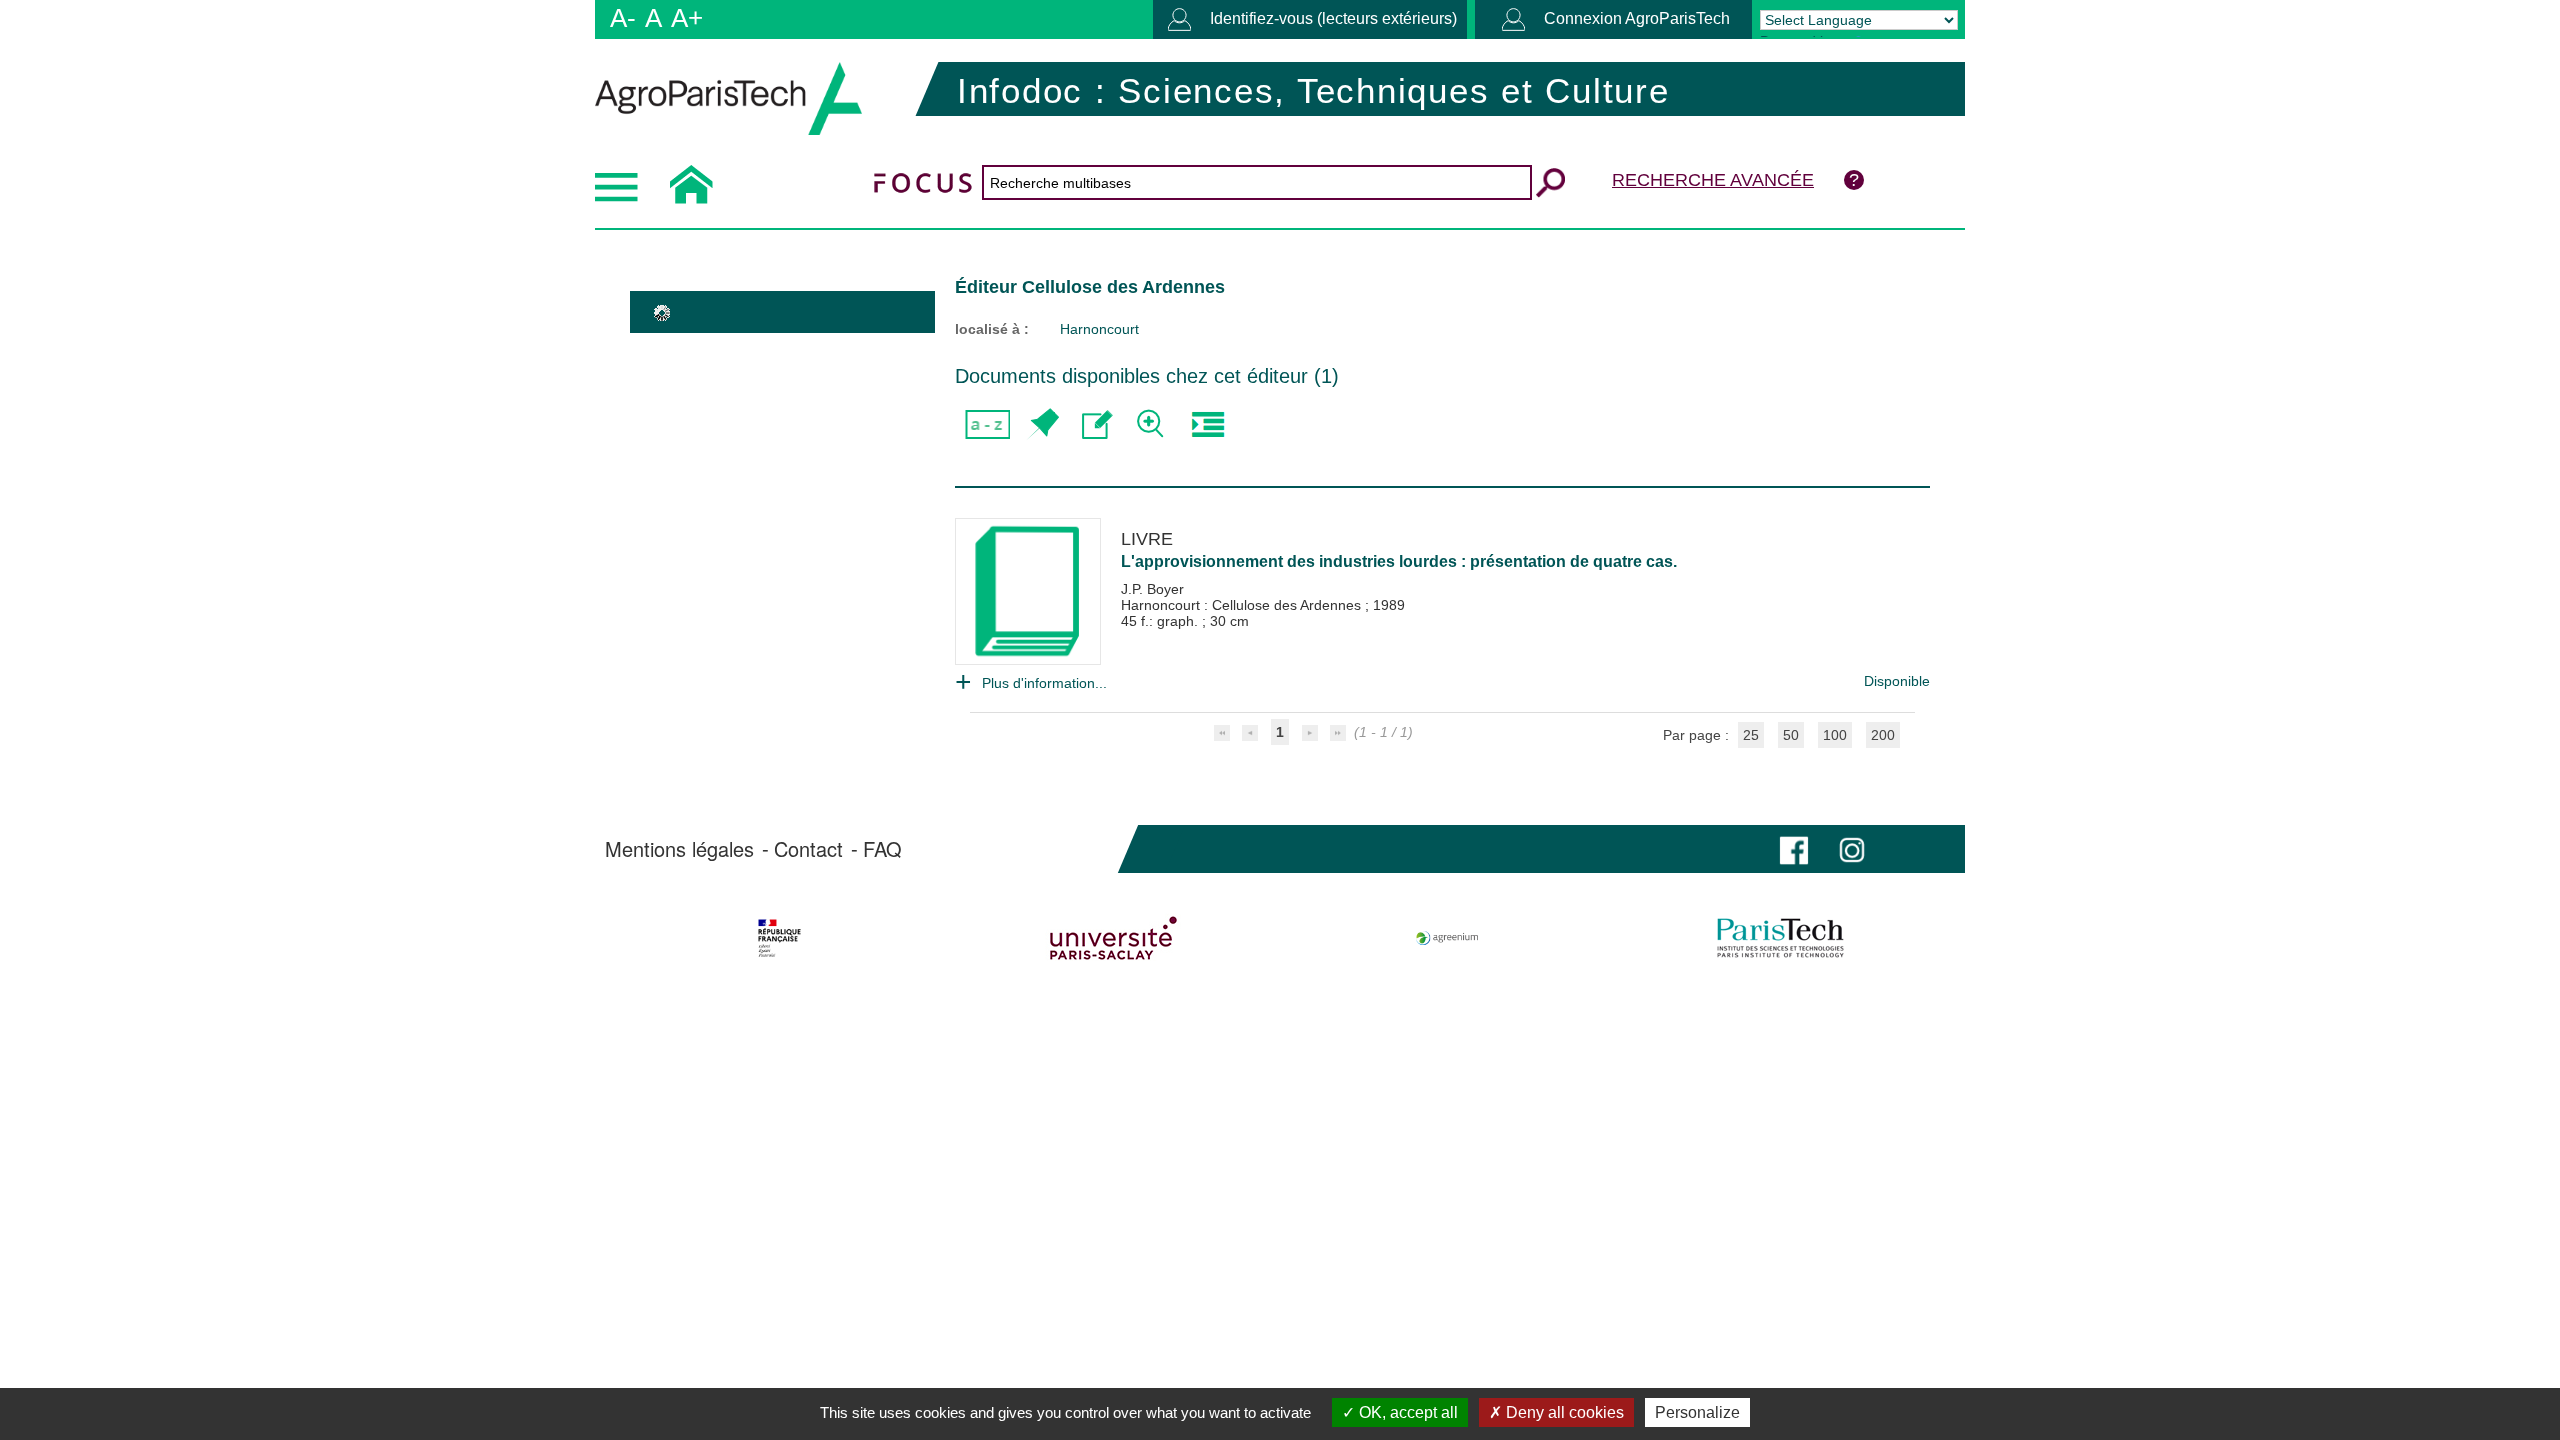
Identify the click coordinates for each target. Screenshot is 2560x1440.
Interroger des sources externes (1207, 424)
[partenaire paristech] (1780, 938)
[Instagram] (1852, 848)
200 (1883, 735)
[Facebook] (1794, 848)
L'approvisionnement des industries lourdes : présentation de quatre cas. (1399, 561)
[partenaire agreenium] (1447, 938)
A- (623, 18)
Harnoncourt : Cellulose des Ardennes (1243, 605)
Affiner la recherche (1152, 424)
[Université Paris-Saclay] (1113, 938)
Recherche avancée (1713, 180)
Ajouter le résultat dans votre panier (1042, 424)
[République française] (779, 938)
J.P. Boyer (1152, 589)
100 (1835, 735)
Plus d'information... (1044, 683)
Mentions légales (679, 849)
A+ (687, 18)
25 (1751, 735)
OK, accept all (1406, 1412)
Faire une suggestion (1097, 424)
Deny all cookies (1563, 1412)
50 (1791, 735)
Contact (808, 849)
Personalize (1697, 1412)
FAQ (882, 849)
